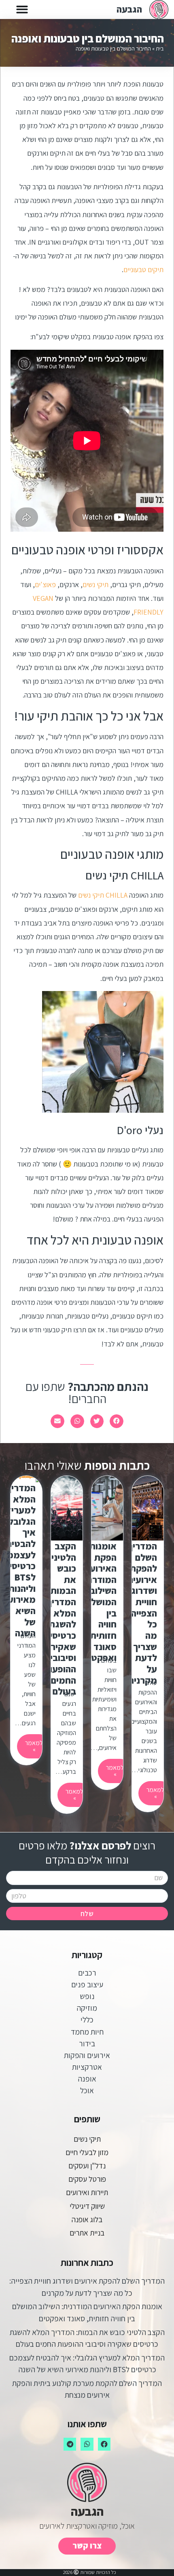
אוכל (87, 2090)
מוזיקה (87, 2008)
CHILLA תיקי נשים (103, 895)
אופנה (87, 2079)
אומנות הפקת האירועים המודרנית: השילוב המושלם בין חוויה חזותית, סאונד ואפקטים (97, 1602)
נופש (87, 1996)
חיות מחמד (87, 2032)
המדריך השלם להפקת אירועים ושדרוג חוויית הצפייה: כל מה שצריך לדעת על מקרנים (142, 1613)
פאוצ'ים (45, 584)
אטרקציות (87, 2067)
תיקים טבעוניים (143, 269)
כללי (87, 2020)
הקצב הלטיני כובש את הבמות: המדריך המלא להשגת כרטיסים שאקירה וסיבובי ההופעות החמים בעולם (60, 1619)
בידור (87, 2043)
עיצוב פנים (87, 1984)
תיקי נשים (95, 584)
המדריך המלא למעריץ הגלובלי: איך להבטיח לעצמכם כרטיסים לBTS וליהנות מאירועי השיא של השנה (19, 1561)
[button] (22, 10)
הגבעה (129, 9)
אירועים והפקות (87, 2055)
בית (160, 48)
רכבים (87, 1973)
